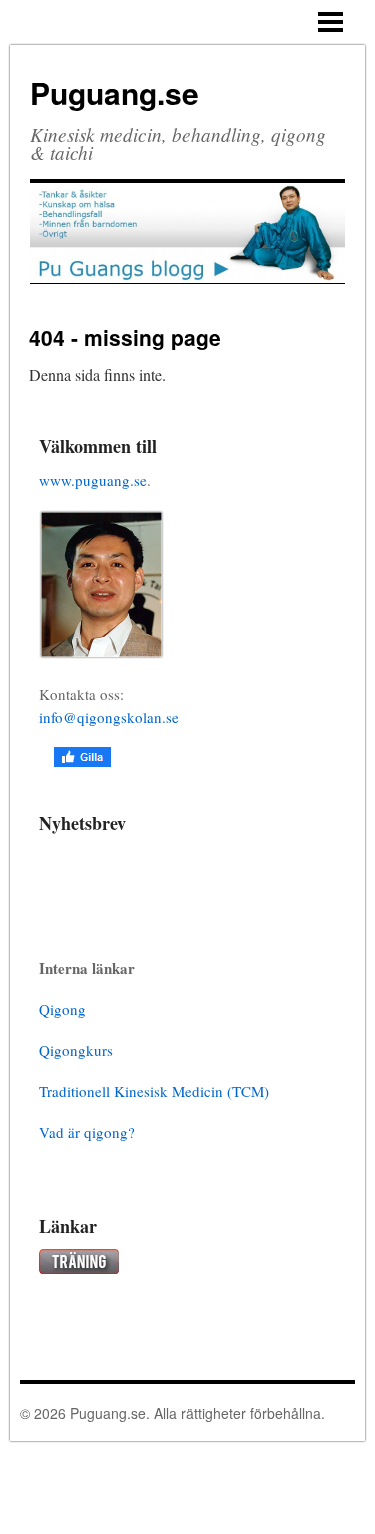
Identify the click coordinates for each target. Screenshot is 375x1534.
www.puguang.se (93, 480)
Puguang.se (114, 92)
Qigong (62, 1009)
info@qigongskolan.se (109, 717)
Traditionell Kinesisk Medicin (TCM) (154, 1091)
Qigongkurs (76, 1050)
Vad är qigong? (87, 1132)
